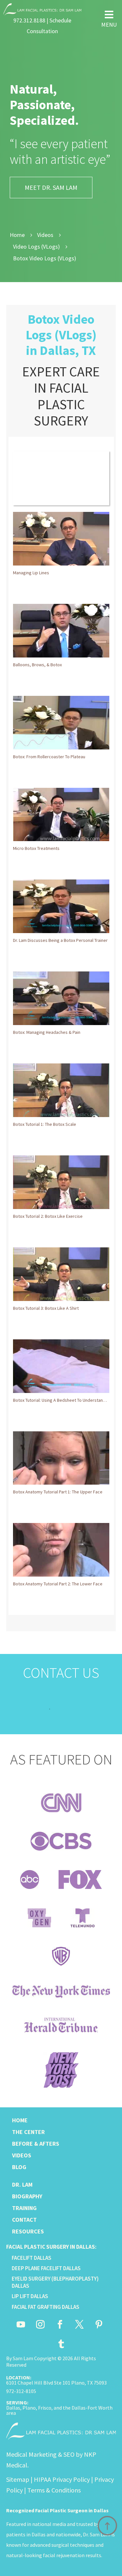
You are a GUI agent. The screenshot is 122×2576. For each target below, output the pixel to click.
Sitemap (18, 2479)
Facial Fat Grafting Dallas (46, 2307)
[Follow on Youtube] (21, 2324)
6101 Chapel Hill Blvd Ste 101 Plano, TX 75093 (56, 2383)
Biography (27, 2196)
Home (20, 2120)
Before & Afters (36, 2144)
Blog (19, 2167)
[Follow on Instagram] (40, 2324)
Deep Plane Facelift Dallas (46, 2268)
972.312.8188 (29, 20)
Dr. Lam (22, 2185)
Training (24, 2208)
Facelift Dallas (32, 2258)
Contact (24, 2220)
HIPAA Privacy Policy (62, 2479)
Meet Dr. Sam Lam (51, 187)
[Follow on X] (79, 2324)
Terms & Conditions (54, 2490)
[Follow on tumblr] (61, 2344)
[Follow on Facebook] (60, 2324)
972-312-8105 (21, 2391)
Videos (22, 2155)
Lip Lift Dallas (30, 2296)
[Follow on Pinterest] (99, 2324)
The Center (28, 2132)
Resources (28, 2231)
